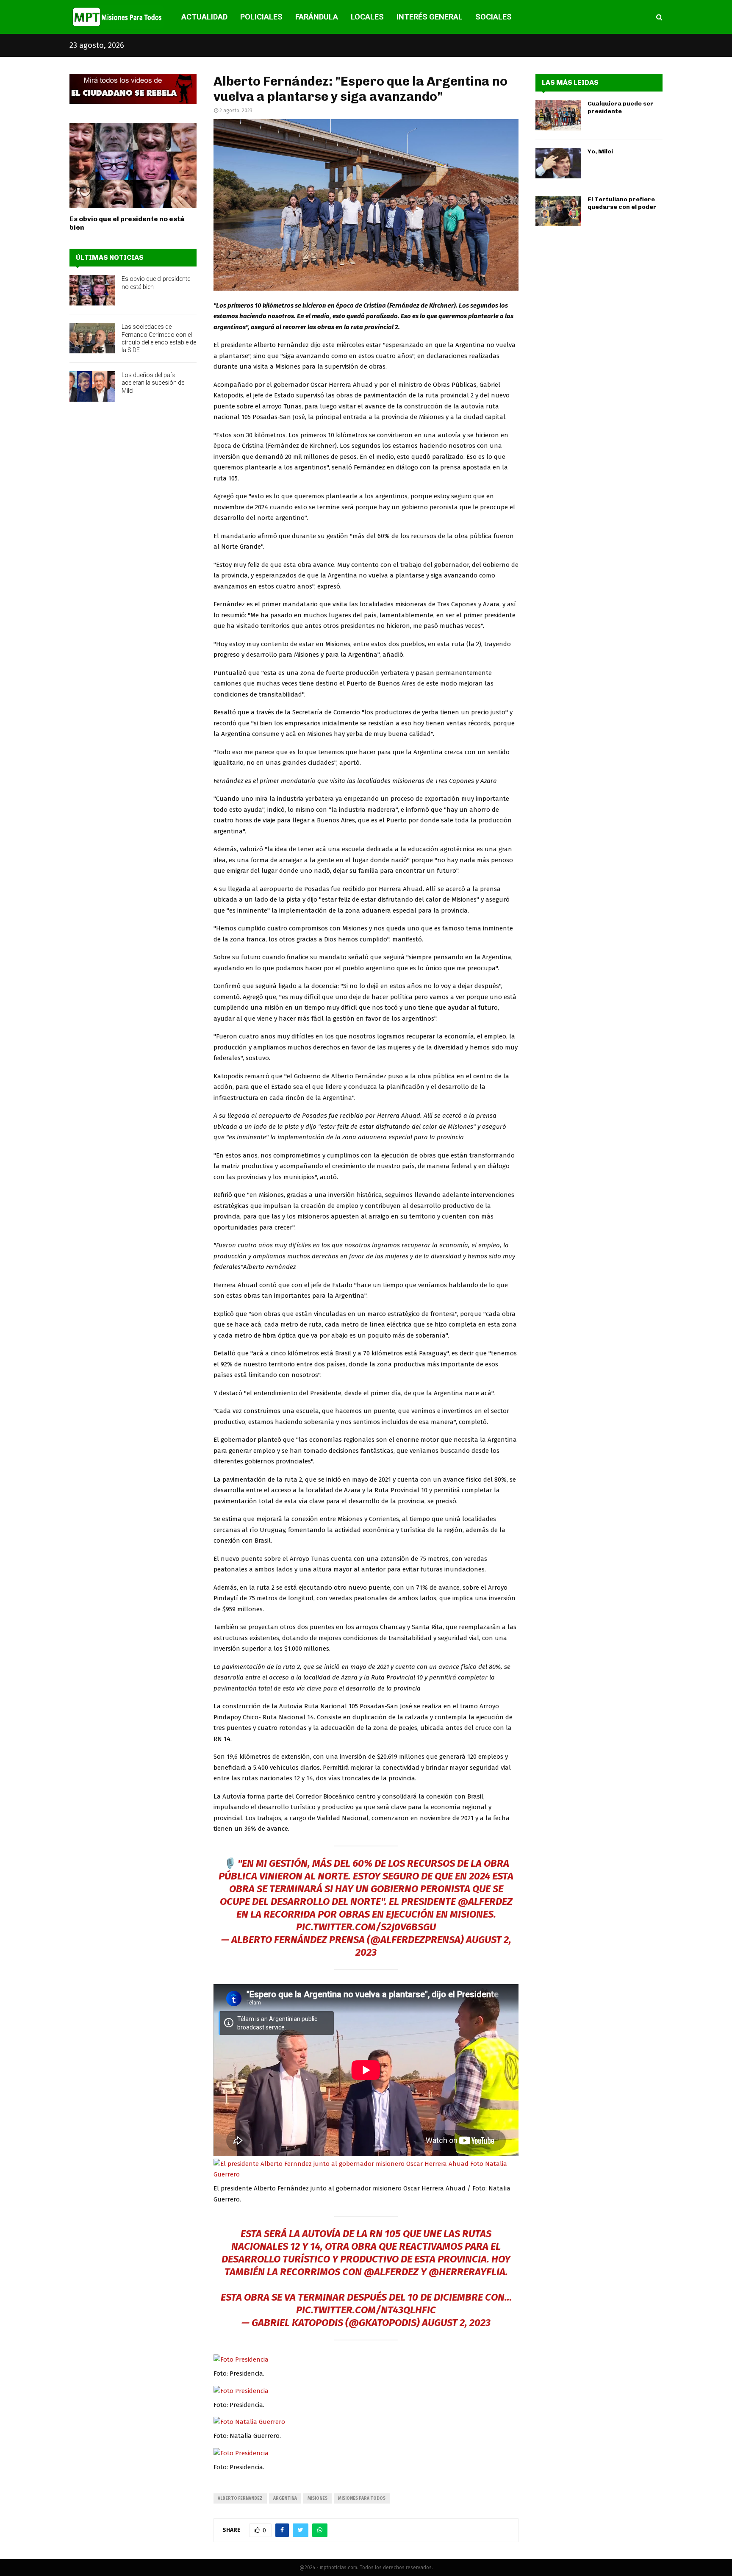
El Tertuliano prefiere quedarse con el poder (622, 203)
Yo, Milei (600, 151)
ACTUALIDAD (204, 17)
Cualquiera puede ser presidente (621, 107)
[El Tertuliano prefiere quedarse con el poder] (558, 211)
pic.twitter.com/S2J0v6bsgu (366, 1927)
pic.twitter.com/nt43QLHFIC (366, 2310)
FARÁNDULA (317, 17)
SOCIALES (494, 17)
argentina (285, 2498)
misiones (317, 2498)
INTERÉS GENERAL (430, 17)
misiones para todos (362, 2498)
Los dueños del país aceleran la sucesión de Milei (153, 383)
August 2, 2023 (456, 2323)
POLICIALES (261, 17)
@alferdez (485, 1901)
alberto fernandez (240, 2498)
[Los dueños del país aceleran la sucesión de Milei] (92, 386)
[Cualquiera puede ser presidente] (558, 115)
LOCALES (367, 17)
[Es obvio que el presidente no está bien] (133, 166)
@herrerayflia (467, 2272)
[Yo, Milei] (558, 163)
